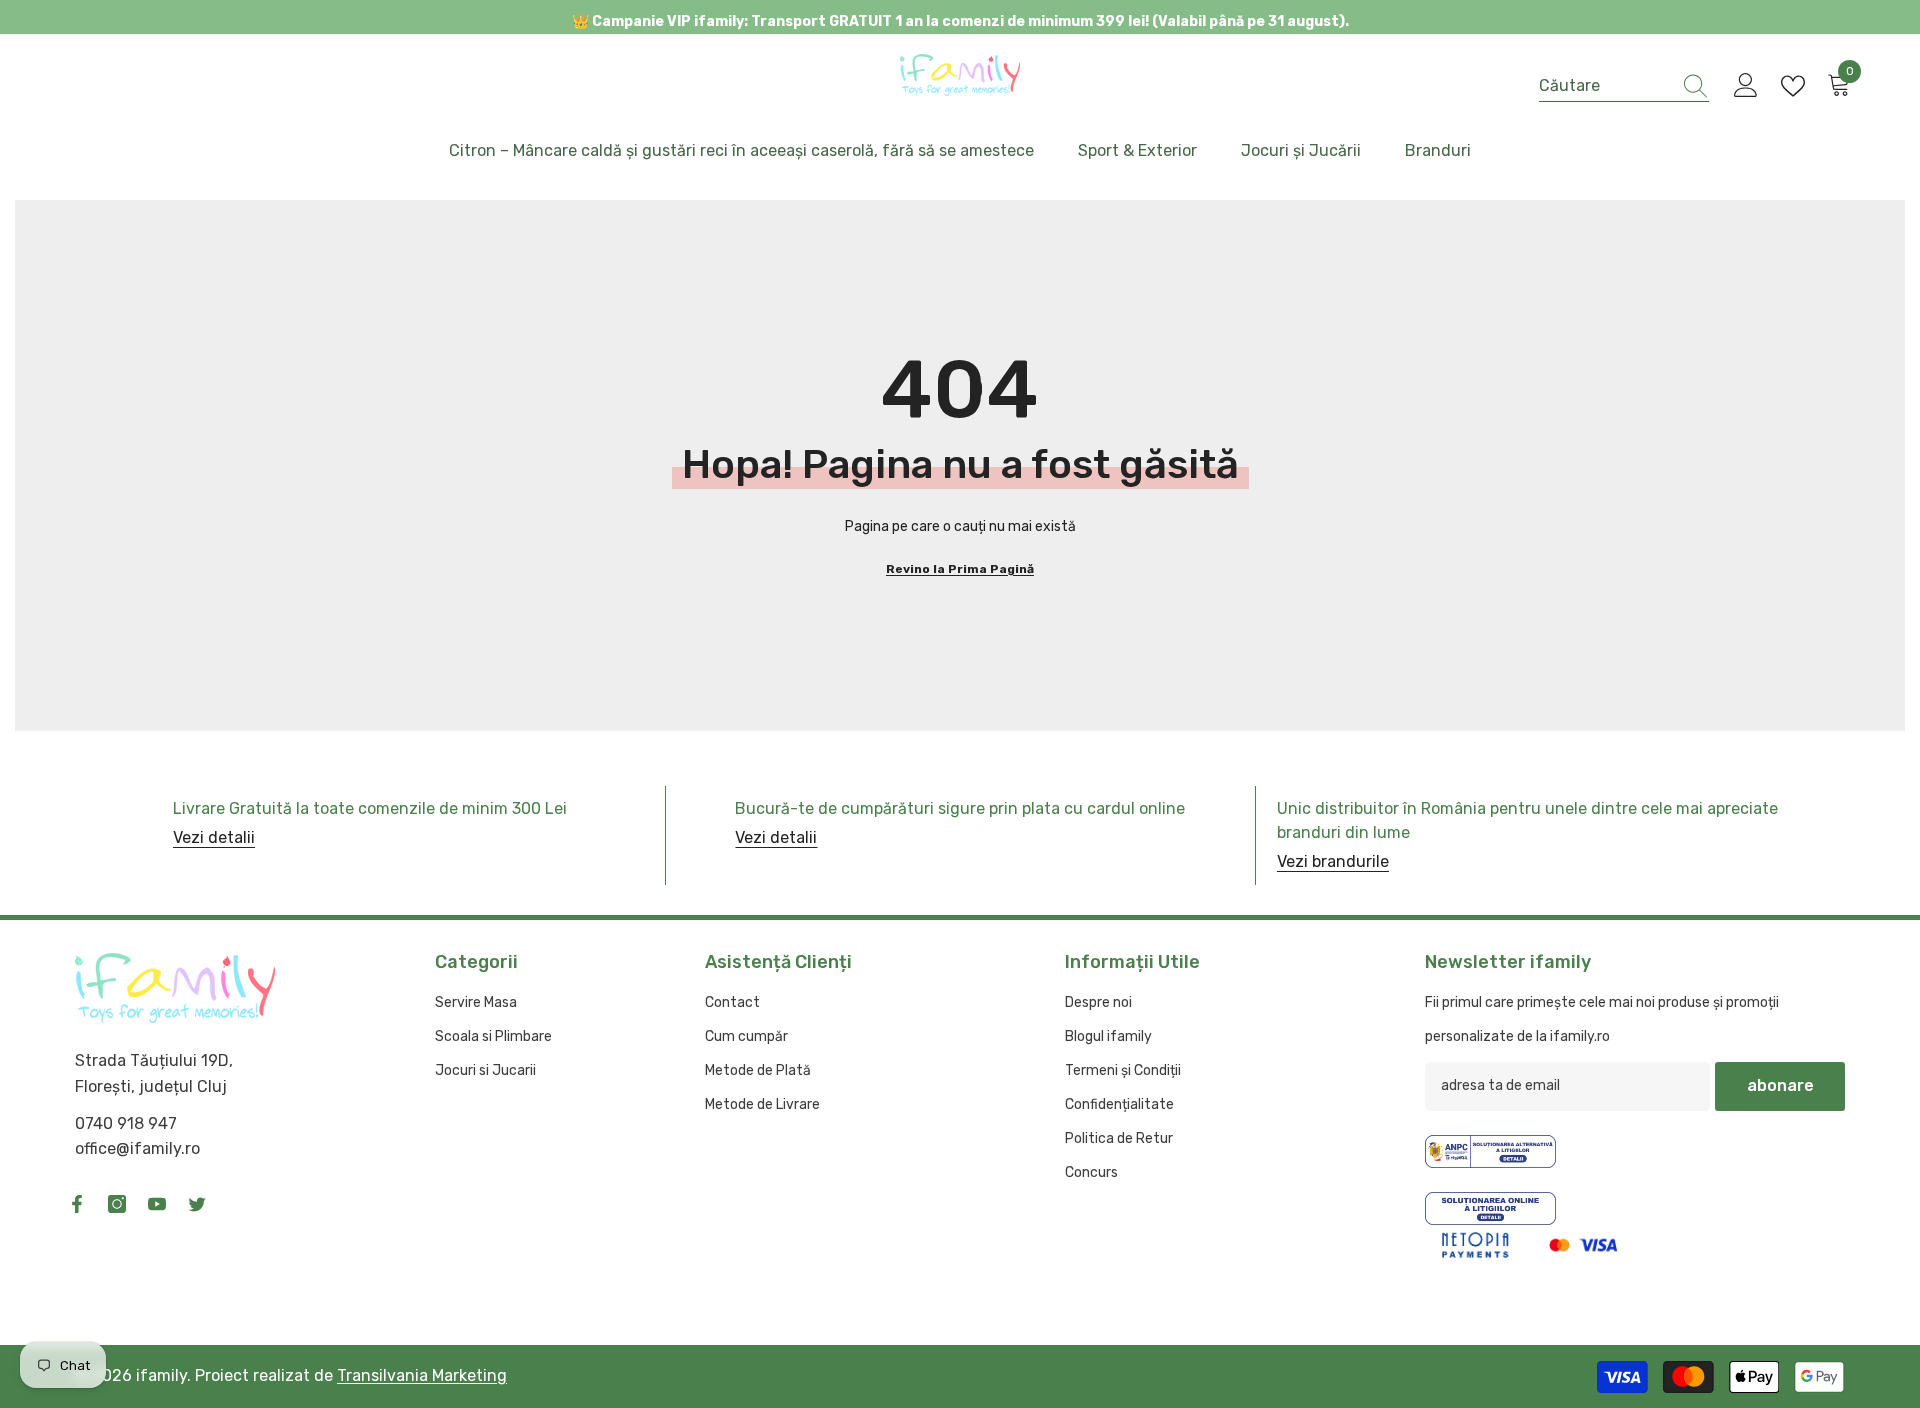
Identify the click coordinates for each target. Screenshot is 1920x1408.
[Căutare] (1624, 86)
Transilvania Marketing (422, 1375)
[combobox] (1605, 85)
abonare (1780, 1085)
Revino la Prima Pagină (960, 569)
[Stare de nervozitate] (197, 1204)
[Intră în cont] (1746, 86)
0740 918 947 (126, 1123)
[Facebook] (77, 1204)
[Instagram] (117, 1204)
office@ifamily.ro (137, 1148)
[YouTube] (157, 1204)
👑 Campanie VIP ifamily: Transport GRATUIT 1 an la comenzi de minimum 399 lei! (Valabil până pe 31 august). (960, 21)
